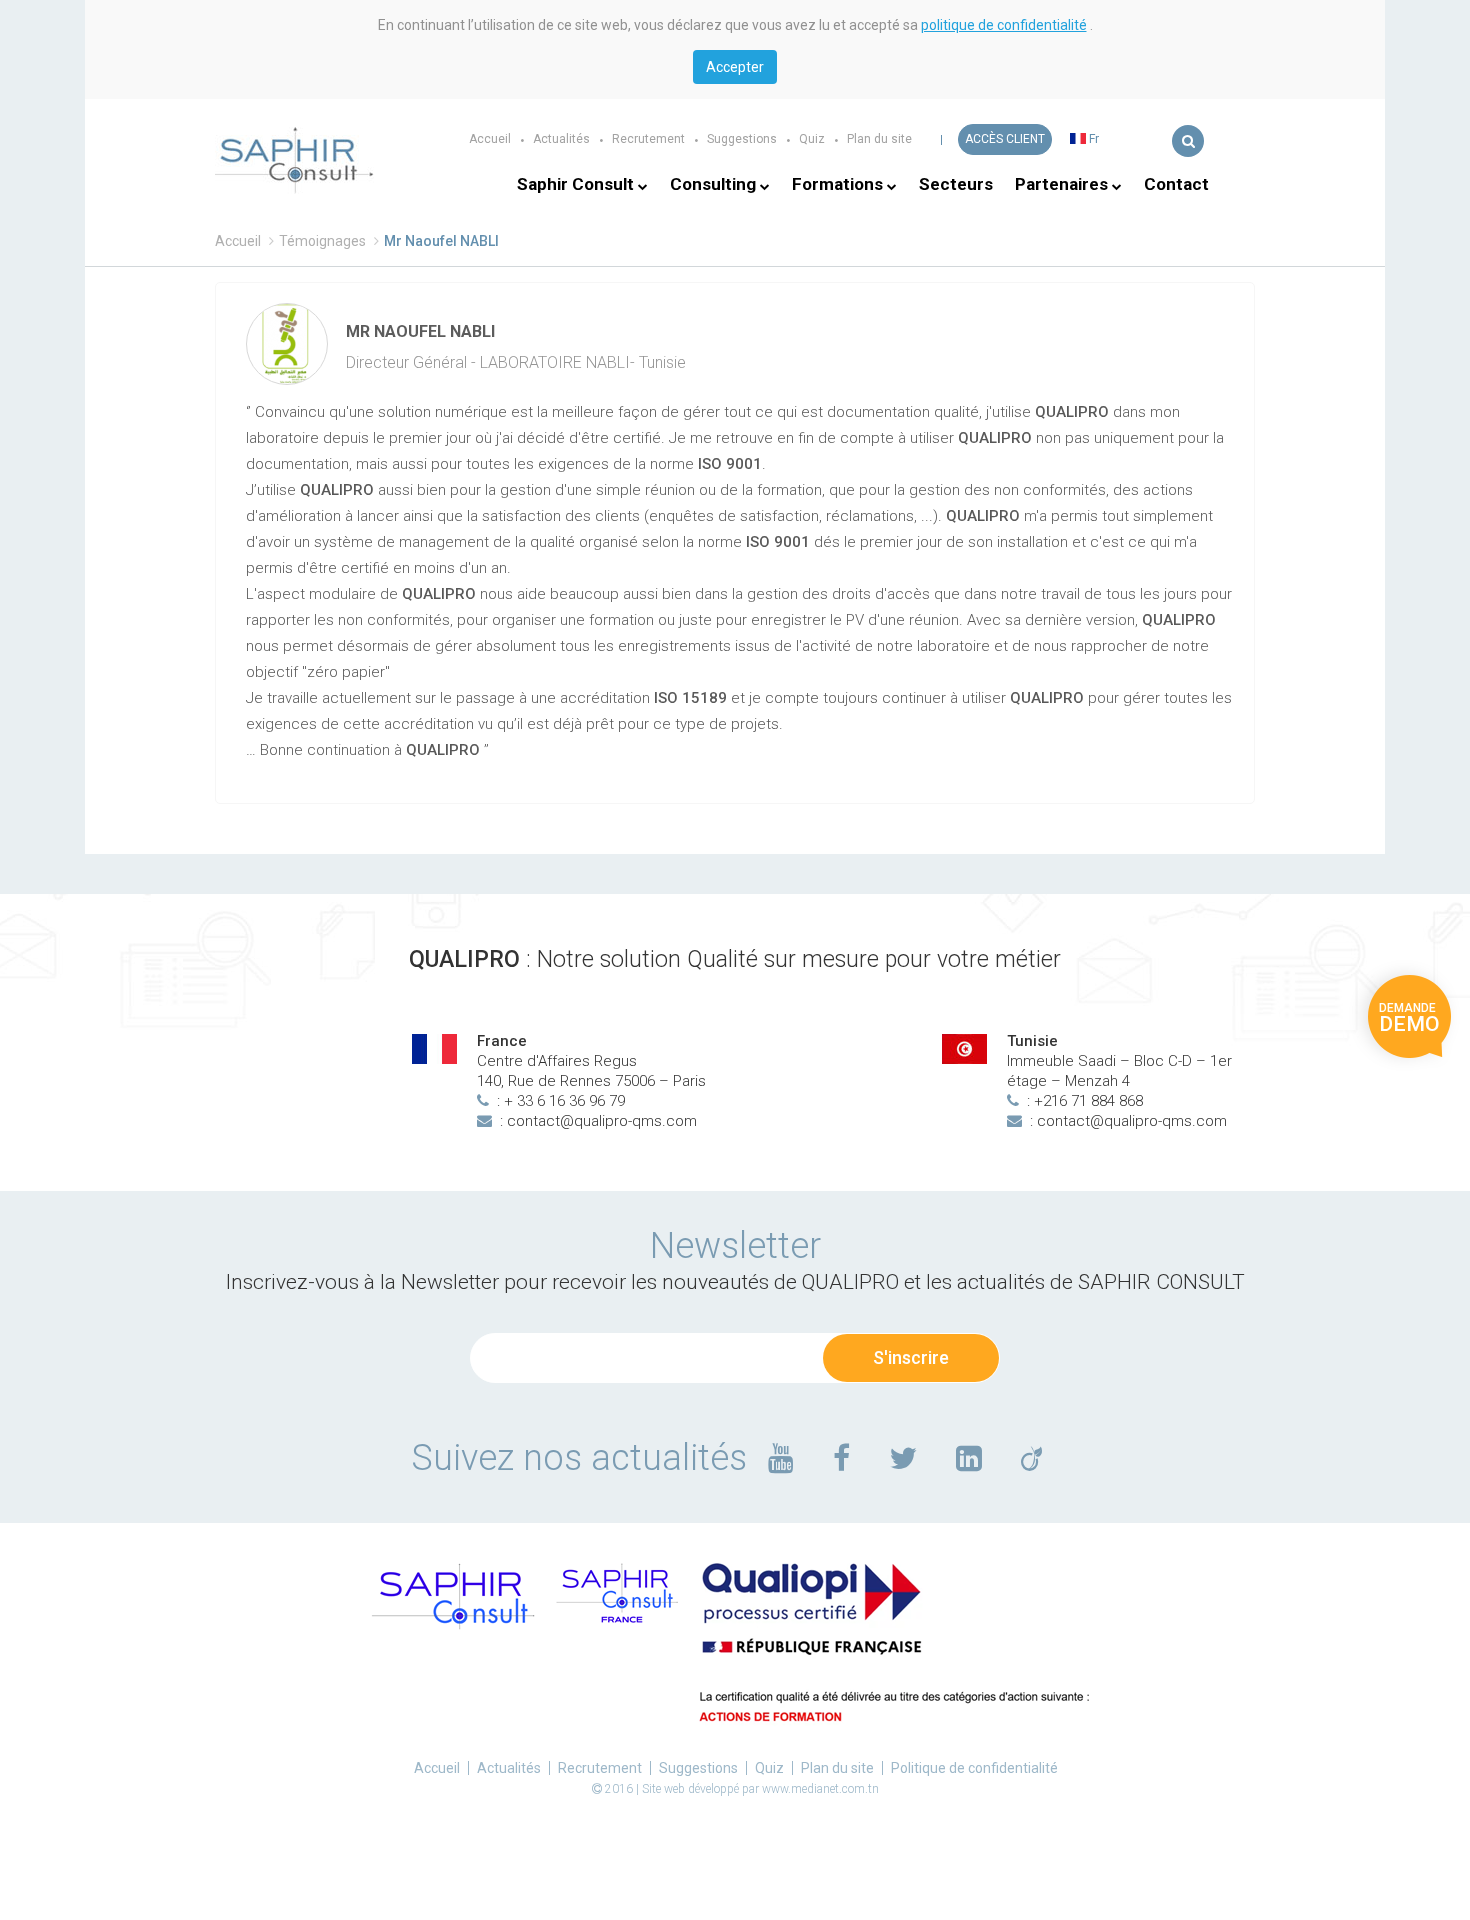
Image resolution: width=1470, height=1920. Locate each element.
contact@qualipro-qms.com (602, 1121)
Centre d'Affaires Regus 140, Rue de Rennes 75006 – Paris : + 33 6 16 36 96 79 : (591, 1081)
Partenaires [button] (1063, 184)
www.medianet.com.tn (820, 1789)
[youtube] (781, 1458)
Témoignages (322, 241)
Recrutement (648, 139)
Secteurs (956, 184)
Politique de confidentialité (974, 1768)
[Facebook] (841, 1458)
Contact (1176, 184)
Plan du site (879, 139)
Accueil (490, 139)
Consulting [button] (715, 184)
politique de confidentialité (1004, 25)
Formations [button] (839, 184)
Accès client (1005, 139)
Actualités (561, 139)
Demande (1409, 1018)
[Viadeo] (1031, 1458)
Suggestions (742, 139)
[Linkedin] (969, 1458)
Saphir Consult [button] (577, 184)
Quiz (812, 139)
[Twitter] (903, 1458)
